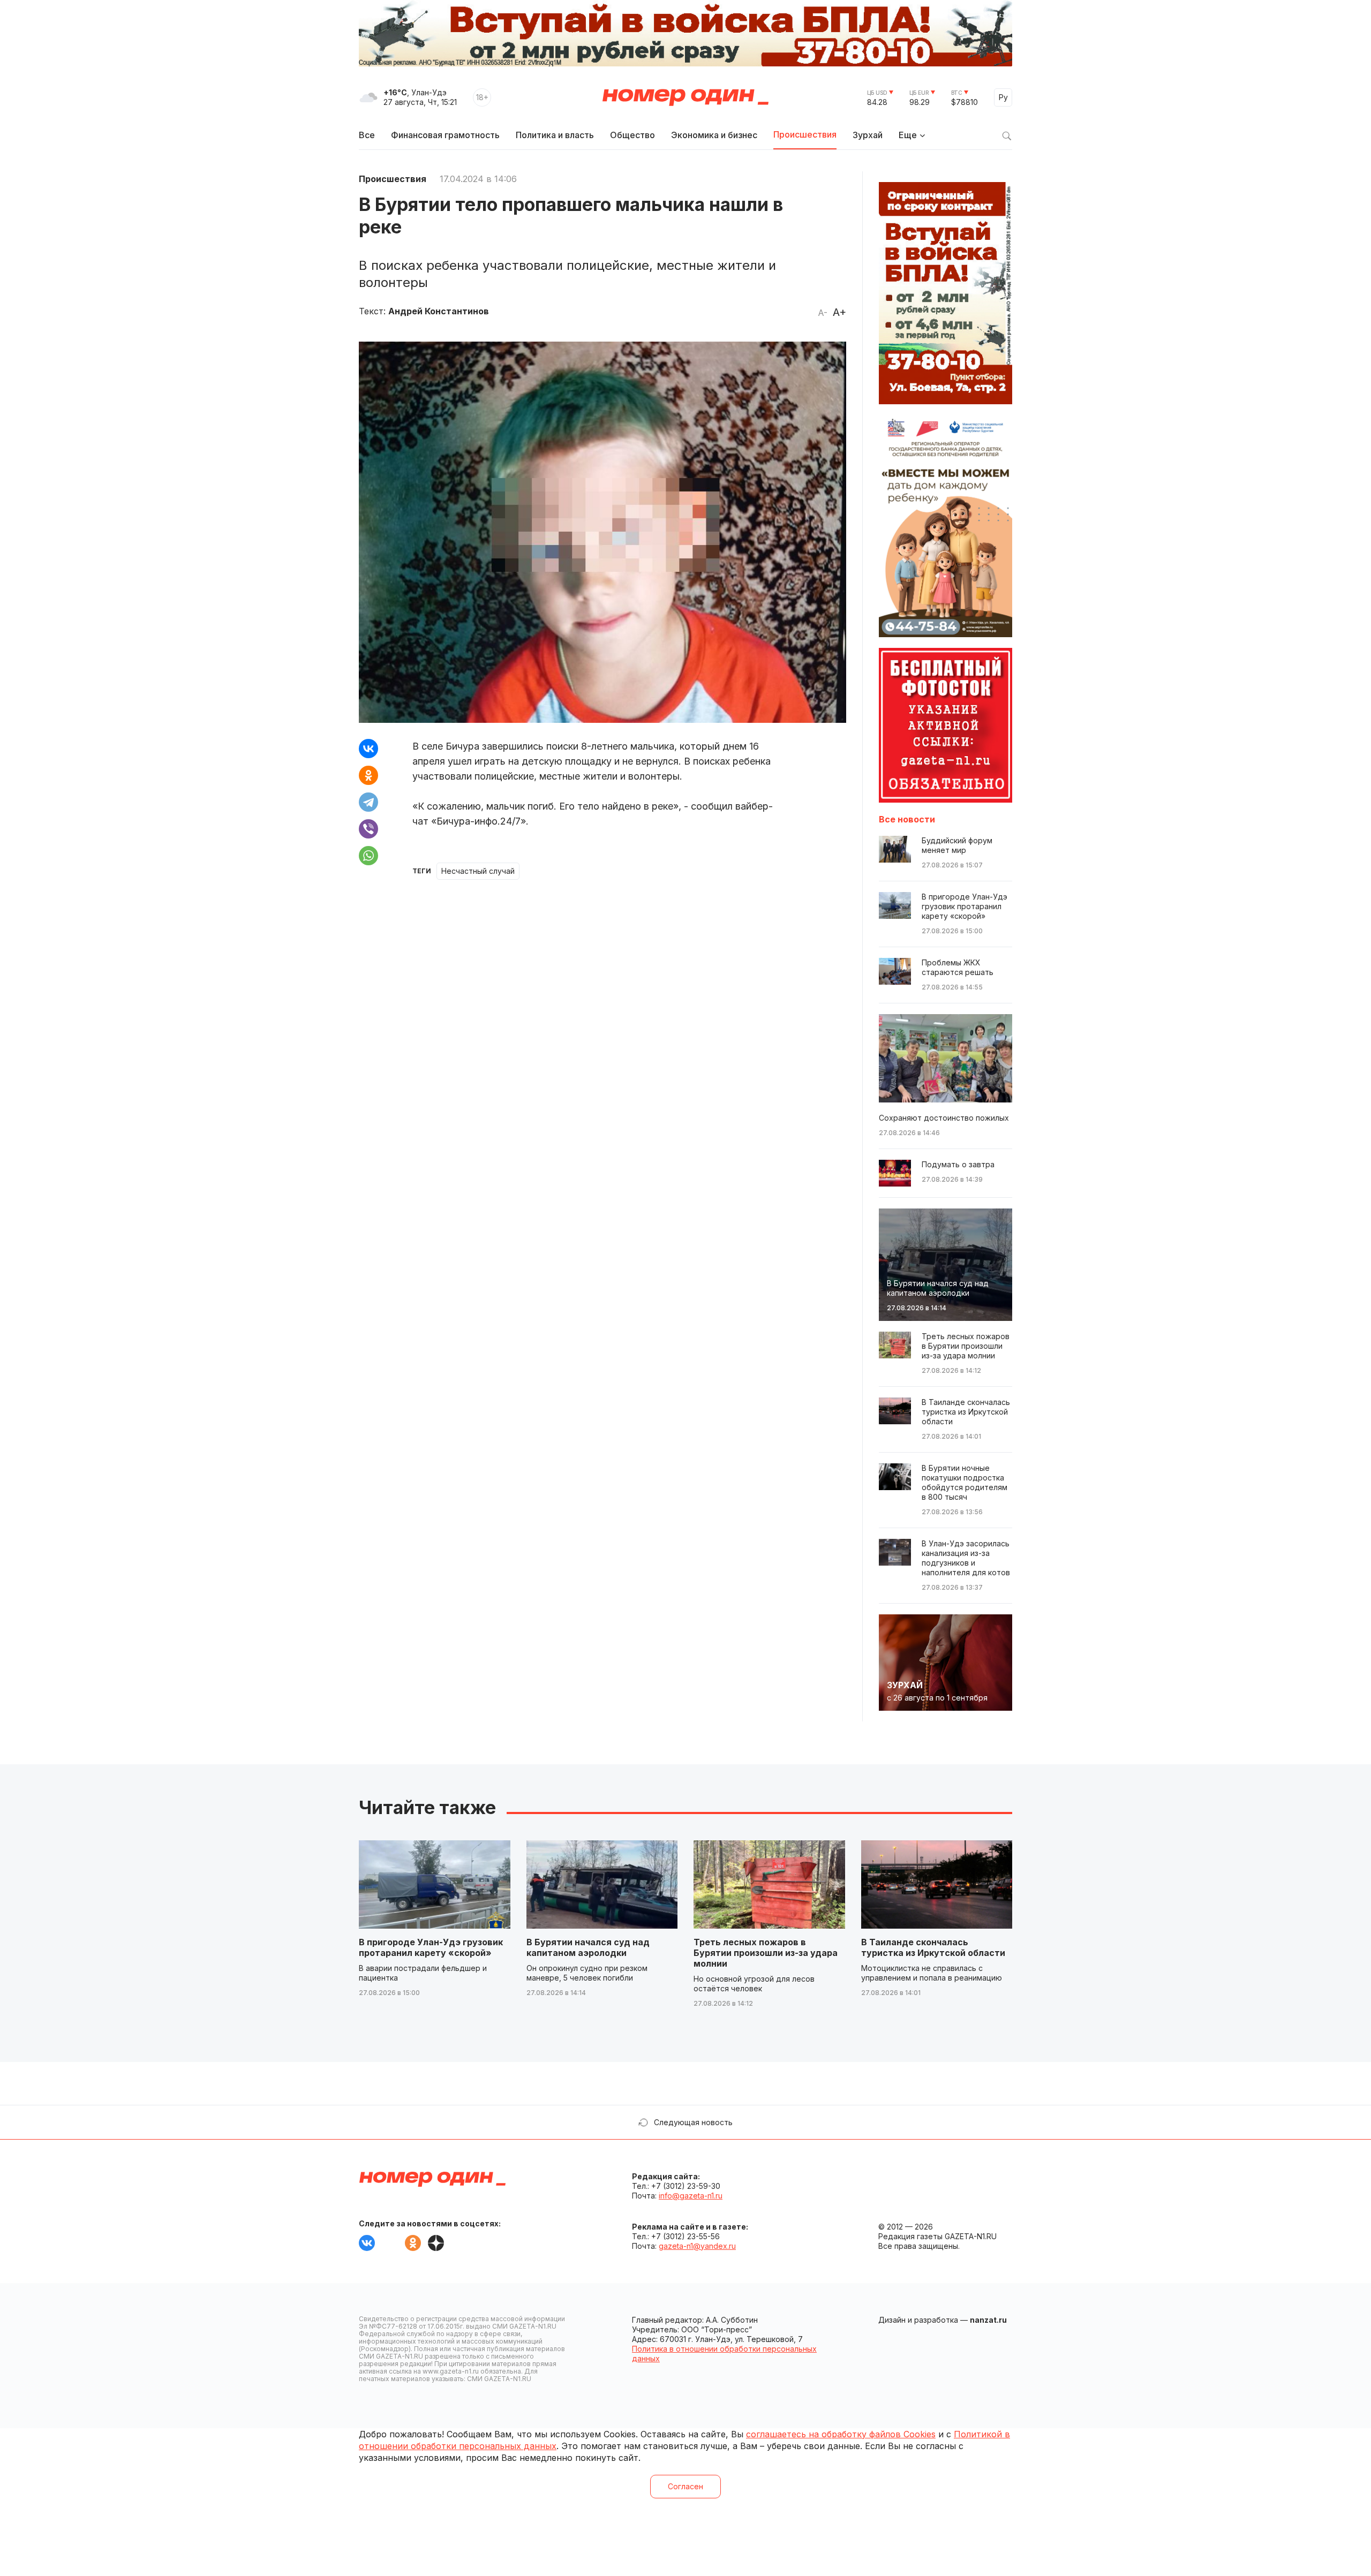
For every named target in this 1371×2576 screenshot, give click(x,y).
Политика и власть (555, 135)
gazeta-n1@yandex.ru (697, 2246)
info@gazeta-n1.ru (691, 2196)
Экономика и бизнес (714, 135)
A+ (839, 312)
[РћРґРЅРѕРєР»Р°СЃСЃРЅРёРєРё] (368, 775)
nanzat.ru (988, 2320)
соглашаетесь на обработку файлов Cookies (841, 2434)
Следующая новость (693, 2122)
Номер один (685, 97)
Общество (632, 135)
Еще (908, 135)
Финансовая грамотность (445, 135)
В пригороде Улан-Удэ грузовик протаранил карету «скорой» (431, 1947)
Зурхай (868, 135)
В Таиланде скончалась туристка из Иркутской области (933, 1947)
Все (367, 135)
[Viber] (368, 829)
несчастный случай (478, 871)
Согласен (685, 2486)
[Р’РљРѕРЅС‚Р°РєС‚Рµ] (368, 749)
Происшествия (805, 134)
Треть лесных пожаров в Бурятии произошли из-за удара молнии (766, 1953)
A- (823, 313)
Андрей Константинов (439, 311)
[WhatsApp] (368, 856)
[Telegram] (368, 802)
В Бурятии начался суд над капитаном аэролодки (588, 1947)
